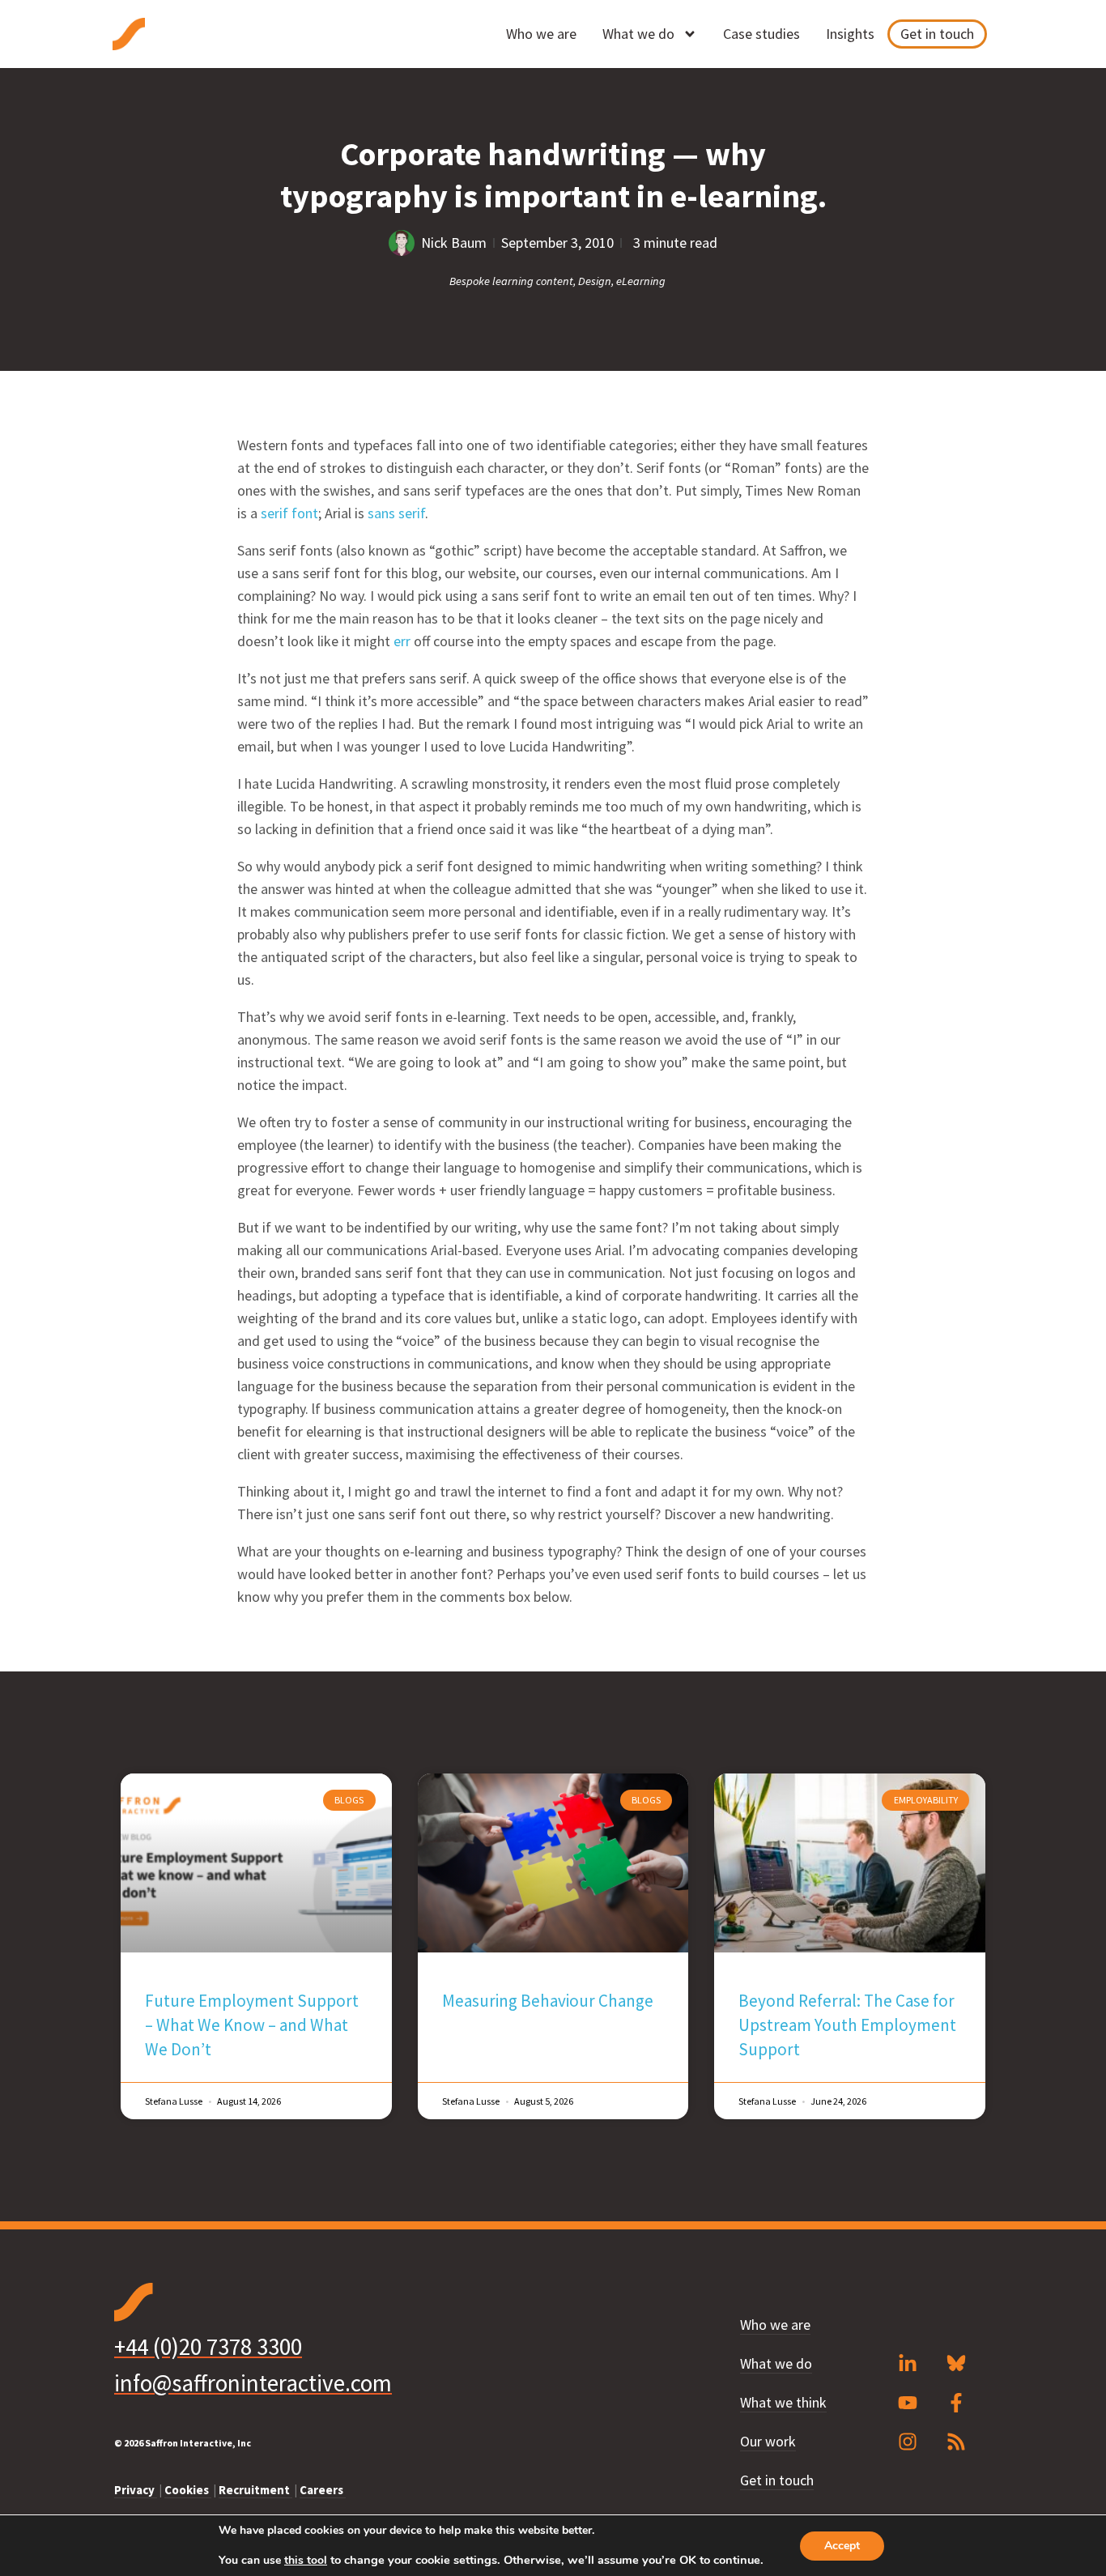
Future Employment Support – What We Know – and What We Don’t (252, 2025)
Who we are (541, 34)
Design (595, 281)
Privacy (136, 2490)
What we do (638, 34)
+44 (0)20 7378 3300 (208, 2346)
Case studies (761, 34)
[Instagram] (908, 2442)
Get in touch (937, 34)
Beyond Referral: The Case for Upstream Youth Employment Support (847, 2025)
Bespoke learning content (511, 281)
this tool (306, 2561)
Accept (842, 2546)
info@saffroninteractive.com (253, 2383)
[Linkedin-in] (908, 2364)
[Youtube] (908, 2403)
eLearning (641, 281)
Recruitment (255, 2490)
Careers (323, 2490)
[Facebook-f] (956, 2403)
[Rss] (956, 2442)
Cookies (188, 2490)
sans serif (396, 513)
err (402, 641)
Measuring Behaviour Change (548, 2001)
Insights (850, 34)
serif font (289, 513)
